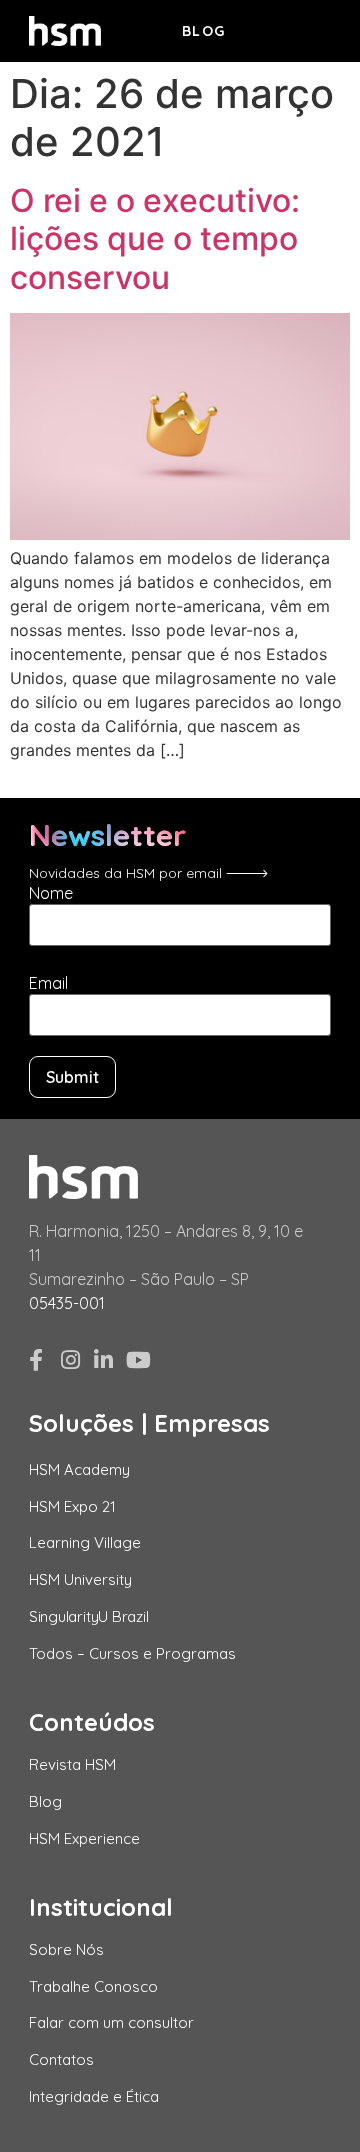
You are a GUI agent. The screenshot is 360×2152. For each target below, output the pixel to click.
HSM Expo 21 (72, 1506)
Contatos (61, 2059)
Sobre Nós (66, 1949)
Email (48, 983)
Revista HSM (72, 1764)
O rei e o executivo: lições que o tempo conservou (155, 239)
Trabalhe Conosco (93, 1986)
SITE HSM (295, 29)
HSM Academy (79, 1469)
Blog (204, 31)
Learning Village (85, 1542)
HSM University (80, 1579)
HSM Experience (84, 1838)
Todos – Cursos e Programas (132, 1653)
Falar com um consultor (111, 2022)
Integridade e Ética (94, 2096)
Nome (51, 893)
